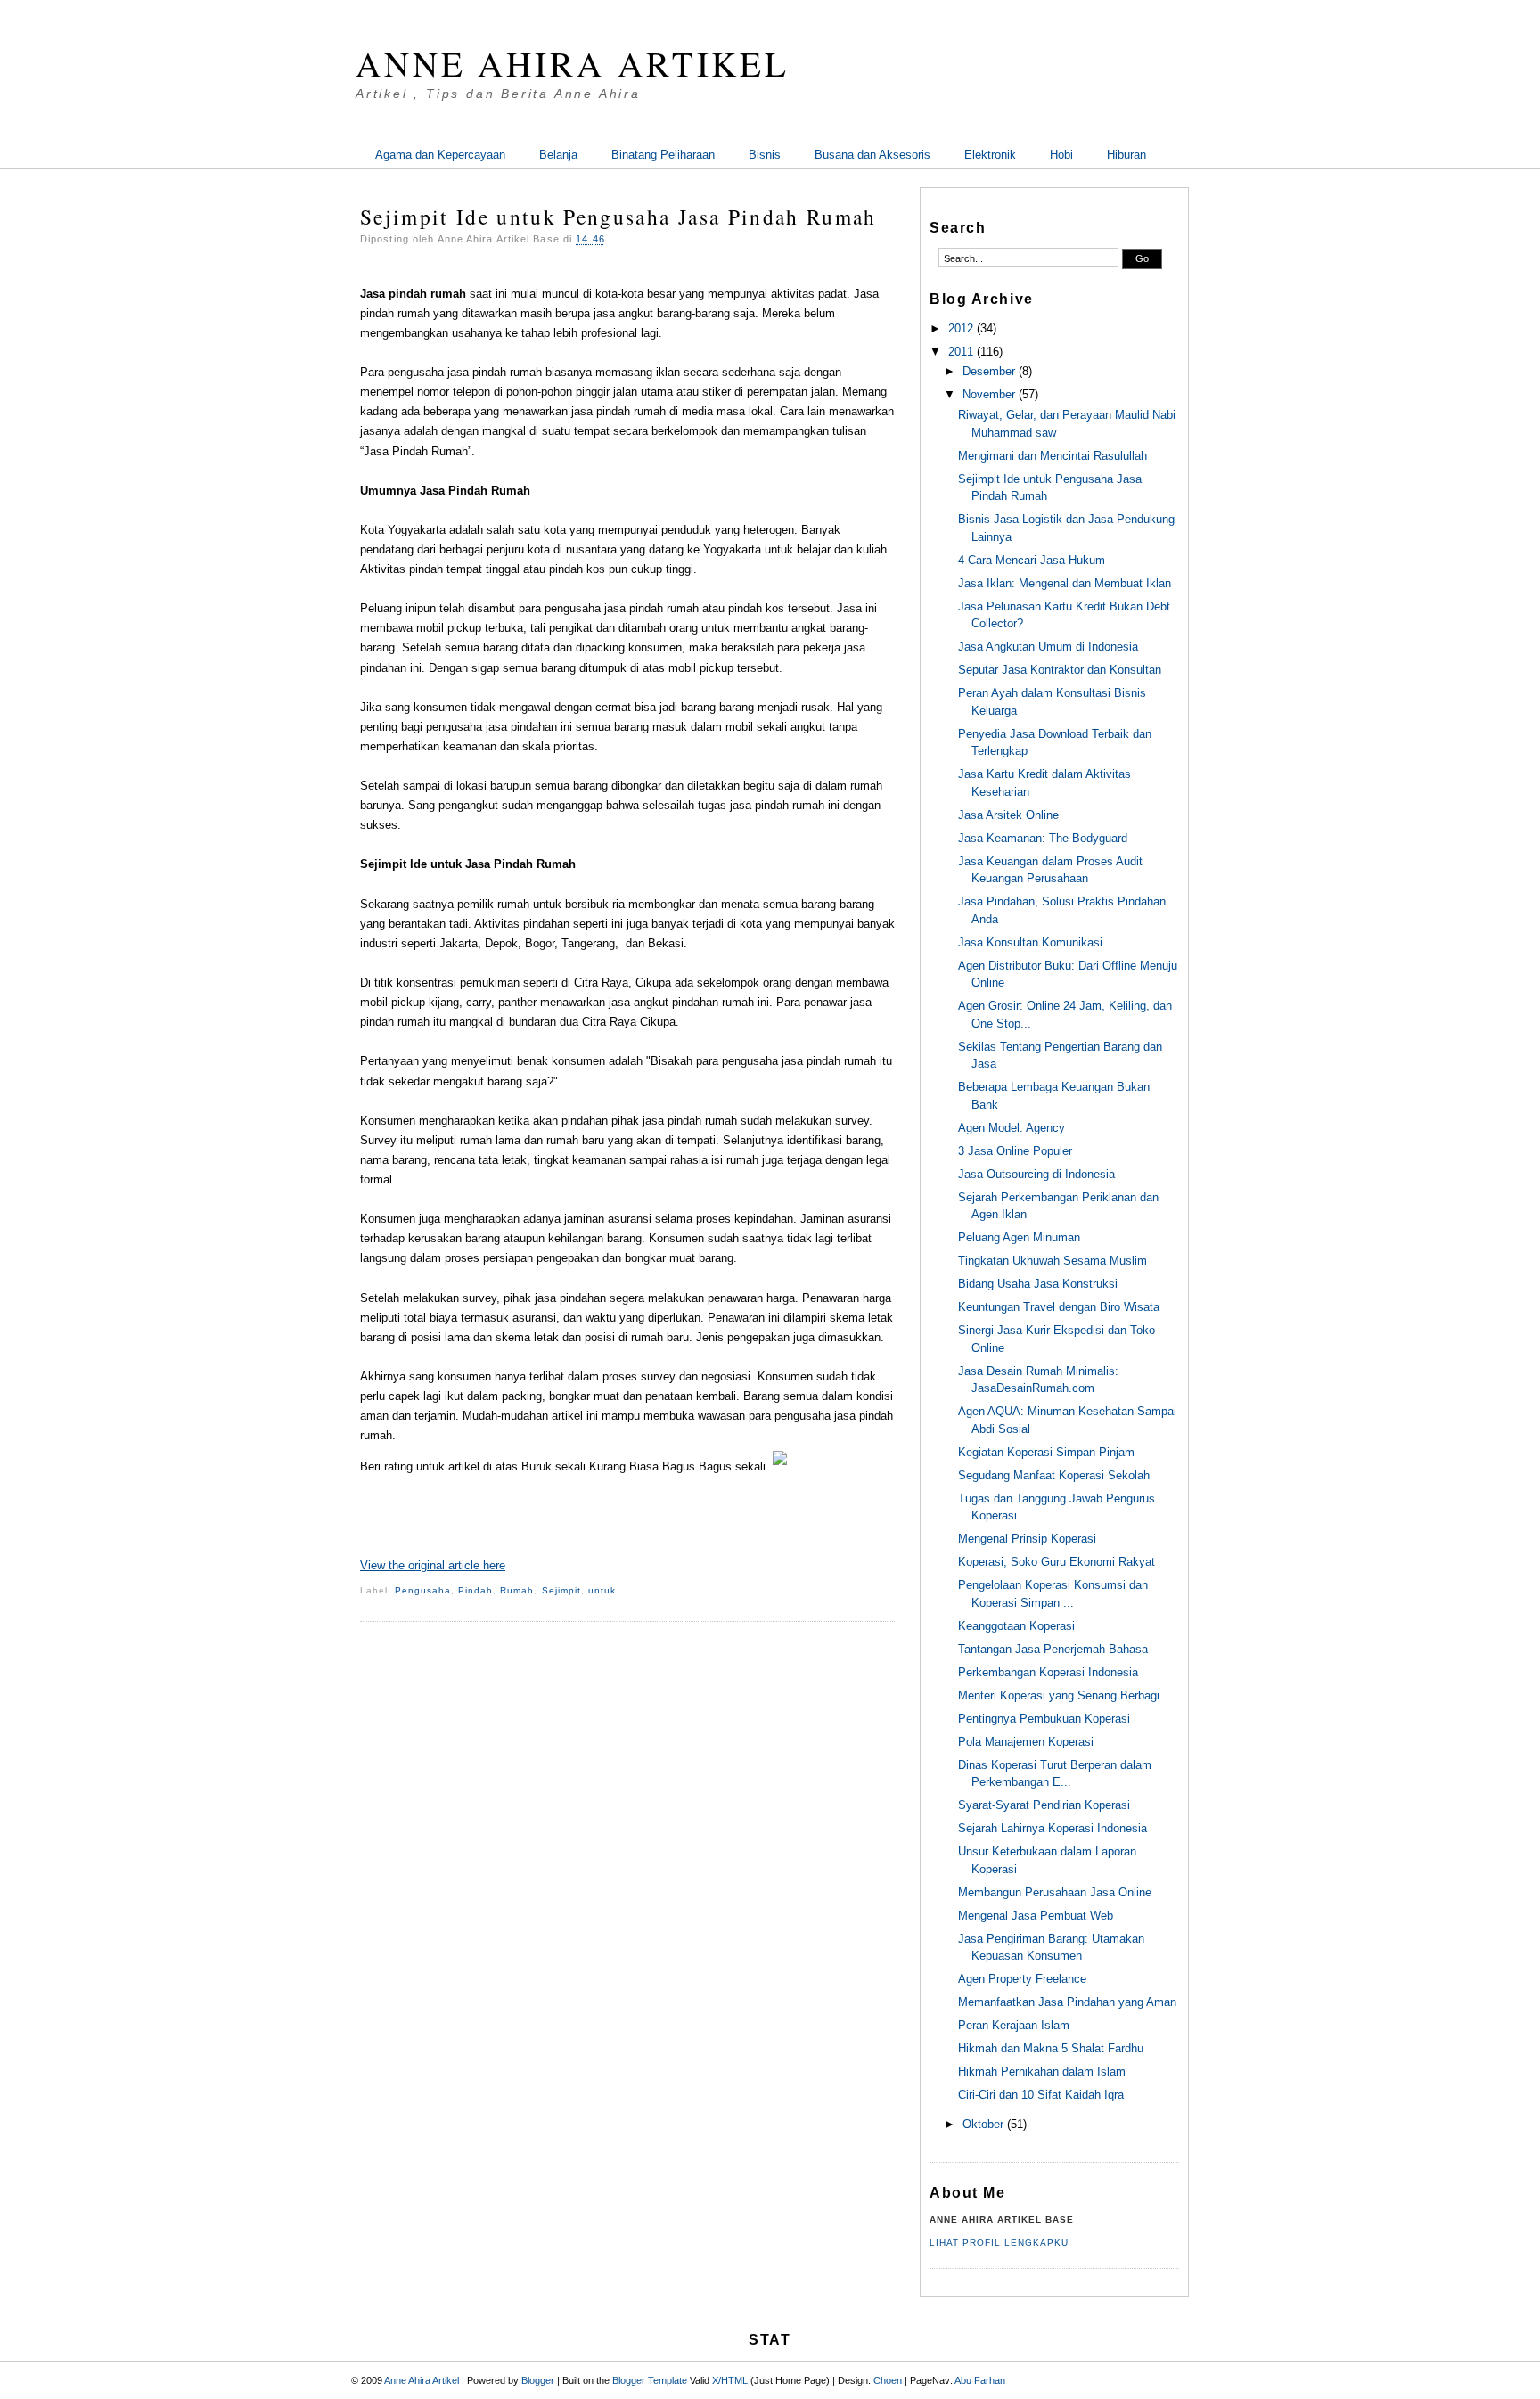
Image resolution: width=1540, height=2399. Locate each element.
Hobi (1061, 155)
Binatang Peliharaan (663, 155)
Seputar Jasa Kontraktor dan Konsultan (1060, 670)
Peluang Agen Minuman (1019, 1237)
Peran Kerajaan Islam (1014, 2025)
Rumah (517, 1590)
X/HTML (730, 2380)
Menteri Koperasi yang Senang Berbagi (1059, 1695)
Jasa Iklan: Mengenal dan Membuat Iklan (1065, 583)
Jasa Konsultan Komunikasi (1030, 942)
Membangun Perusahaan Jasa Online (1055, 1892)
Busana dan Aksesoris (872, 155)
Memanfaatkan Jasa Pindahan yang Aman (1067, 2002)
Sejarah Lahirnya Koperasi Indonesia (1053, 1828)
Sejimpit (561, 1590)
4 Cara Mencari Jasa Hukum (1032, 560)
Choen (888, 2380)
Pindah (475, 1590)
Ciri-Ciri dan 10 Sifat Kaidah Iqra (1041, 2095)
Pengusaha (423, 1590)
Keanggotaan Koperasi (1016, 1626)
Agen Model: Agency (1012, 1128)
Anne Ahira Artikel (573, 63)
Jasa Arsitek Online (1008, 815)
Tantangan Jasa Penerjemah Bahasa (1053, 1649)
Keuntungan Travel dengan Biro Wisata (1059, 1307)
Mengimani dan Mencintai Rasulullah (1053, 456)
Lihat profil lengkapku (999, 2243)
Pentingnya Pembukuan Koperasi (1044, 1719)
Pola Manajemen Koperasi (1026, 1742)
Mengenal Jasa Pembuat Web (1036, 1916)
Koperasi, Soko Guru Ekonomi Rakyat (1057, 1562)
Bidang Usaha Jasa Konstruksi (1038, 1284)
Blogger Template (650, 2380)
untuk (602, 1590)
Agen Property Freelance (1022, 1979)
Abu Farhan (980, 2380)
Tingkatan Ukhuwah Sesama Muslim (1053, 1261)
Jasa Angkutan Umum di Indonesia (1048, 647)
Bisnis (765, 155)
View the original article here (433, 1565)
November (989, 394)
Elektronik (990, 155)
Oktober (983, 2124)
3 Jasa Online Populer (1015, 1151)
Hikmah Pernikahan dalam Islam (1042, 2071)
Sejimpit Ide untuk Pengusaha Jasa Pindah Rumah (618, 217)
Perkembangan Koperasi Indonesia (1048, 1672)
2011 (961, 352)
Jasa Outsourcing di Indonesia (1036, 1174)
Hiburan (1126, 155)
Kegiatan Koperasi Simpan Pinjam (1046, 1452)
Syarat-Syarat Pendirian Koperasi (1044, 1805)
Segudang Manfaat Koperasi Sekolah (1054, 1475)
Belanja (558, 155)
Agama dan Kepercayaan (440, 155)
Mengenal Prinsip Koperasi (1027, 1539)
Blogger (538, 2380)
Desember (989, 371)
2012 (961, 328)
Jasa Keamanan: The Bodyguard (1043, 838)
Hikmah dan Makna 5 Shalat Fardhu (1051, 2048)
